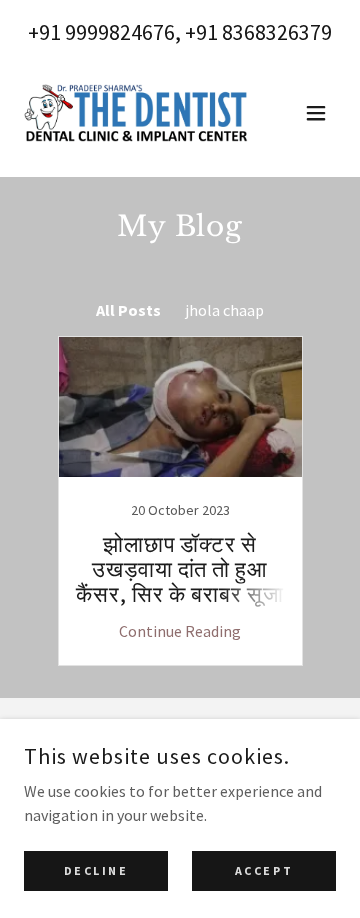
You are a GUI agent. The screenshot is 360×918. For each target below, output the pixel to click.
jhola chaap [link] (224, 310)
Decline (96, 870)
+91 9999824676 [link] (101, 32)
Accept (264, 870)
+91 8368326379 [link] (258, 32)
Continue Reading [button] (180, 631)
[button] (316, 113)
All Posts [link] (128, 310)
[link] (136, 113)
